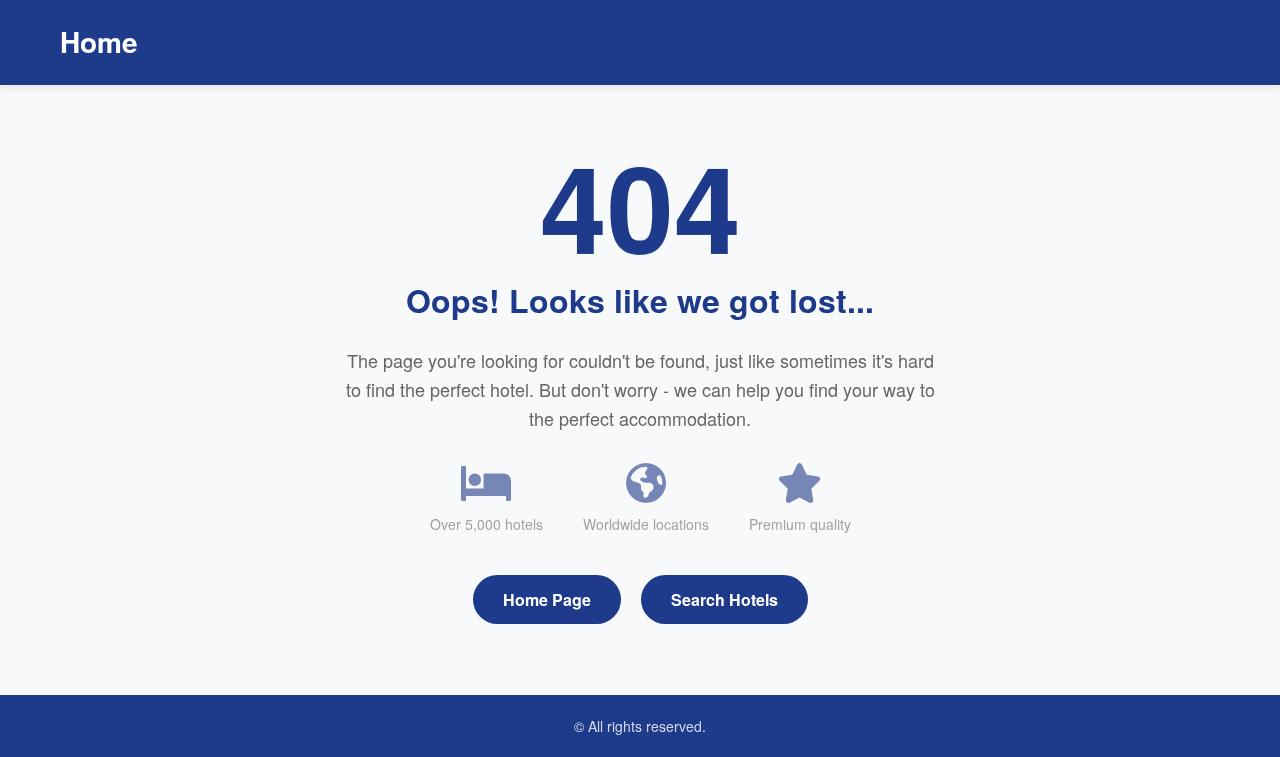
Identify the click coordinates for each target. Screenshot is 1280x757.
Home (99, 41)
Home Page (547, 599)
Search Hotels (724, 599)
